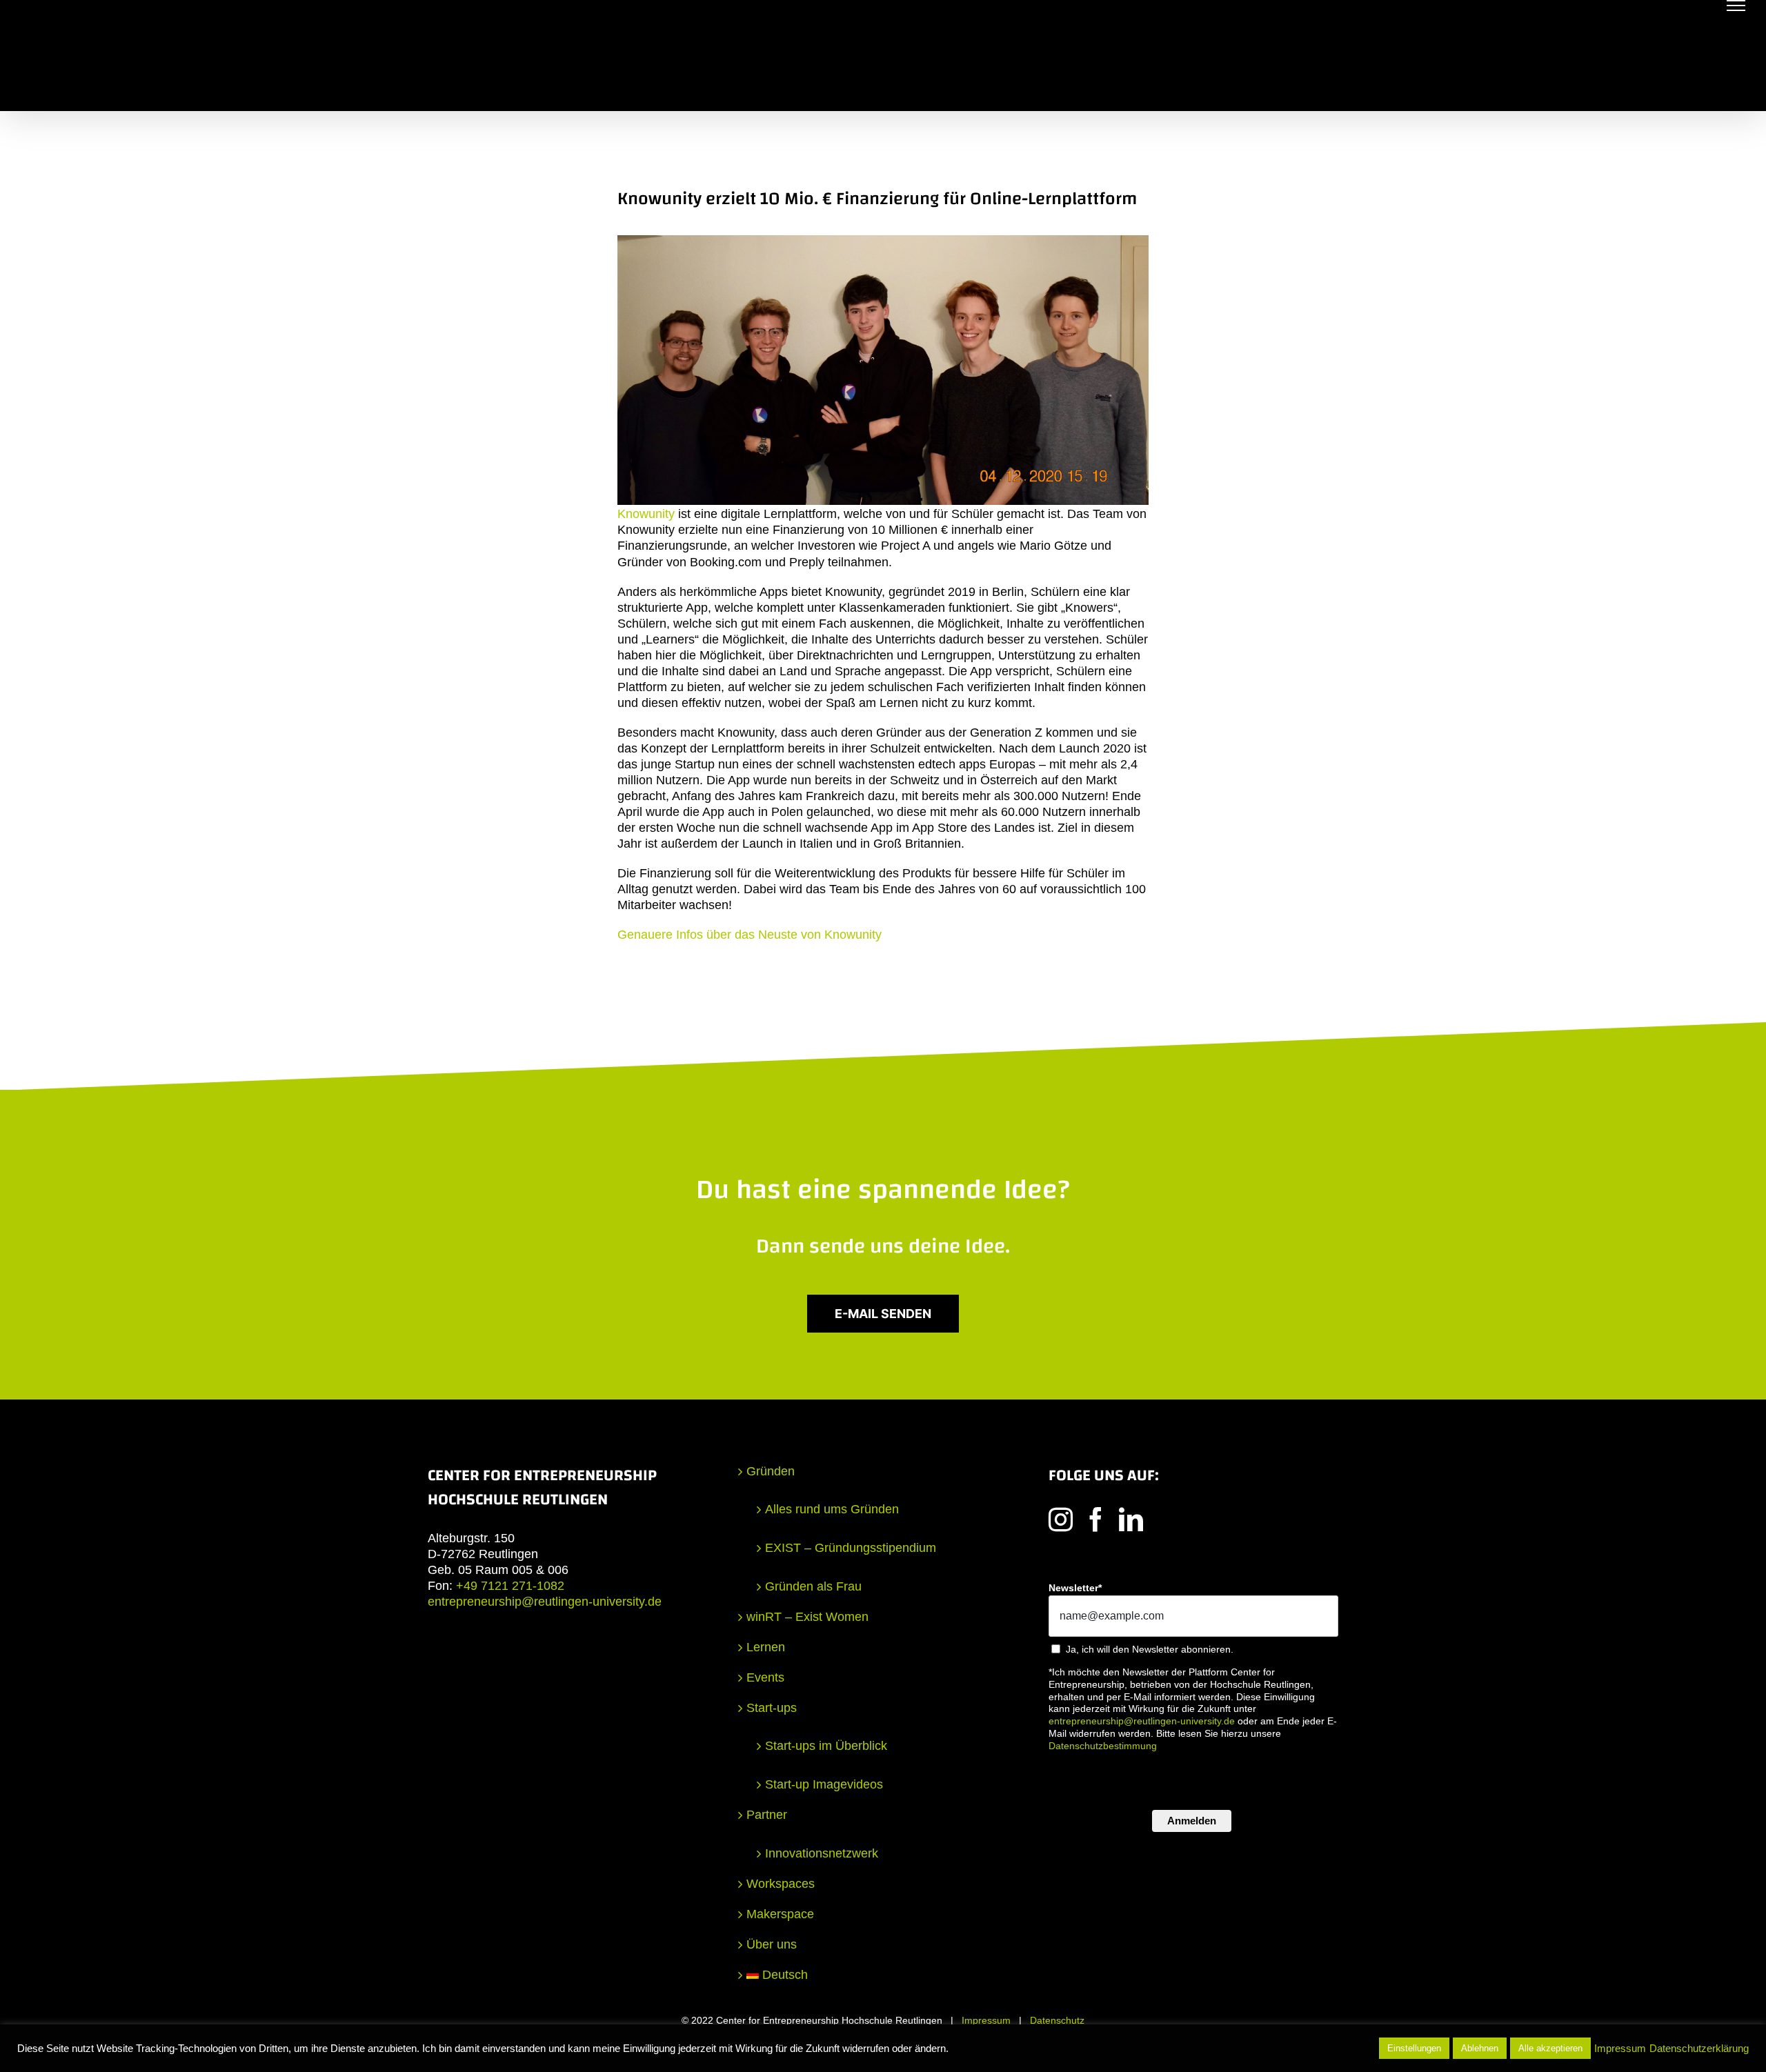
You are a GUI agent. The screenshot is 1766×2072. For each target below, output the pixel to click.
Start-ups (772, 1708)
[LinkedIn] (1131, 1519)
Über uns (772, 1944)
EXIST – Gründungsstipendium (851, 1548)
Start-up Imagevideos (824, 1784)
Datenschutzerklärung (1699, 2049)
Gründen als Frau (813, 1586)
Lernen (766, 1647)
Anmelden (1192, 1821)
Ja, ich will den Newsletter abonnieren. (1150, 1649)
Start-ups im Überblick (826, 1746)
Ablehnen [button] (1480, 2048)
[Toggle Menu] (1736, 6)
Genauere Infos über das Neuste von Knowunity (750, 935)
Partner (767, 1815)
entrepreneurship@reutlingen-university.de (545, 1602)
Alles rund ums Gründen (832, 1509)
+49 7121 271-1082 (510, 1586)
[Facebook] (1096, 1519)
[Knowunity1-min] (883, 241)
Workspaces (781, 1884)
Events (765, 1677)
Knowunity (646, 514)
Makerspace (780, 1914)
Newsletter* (1075, 1588)
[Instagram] (1061, 1519)
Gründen (771, 1471)
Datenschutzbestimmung (1103, 1746)
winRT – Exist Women (807, 1617)
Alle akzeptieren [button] (1550, 2048)
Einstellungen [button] (1414, 2048)
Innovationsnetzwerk (822, 1853)
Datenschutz (1057, 2020)
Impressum (986, 2020)
